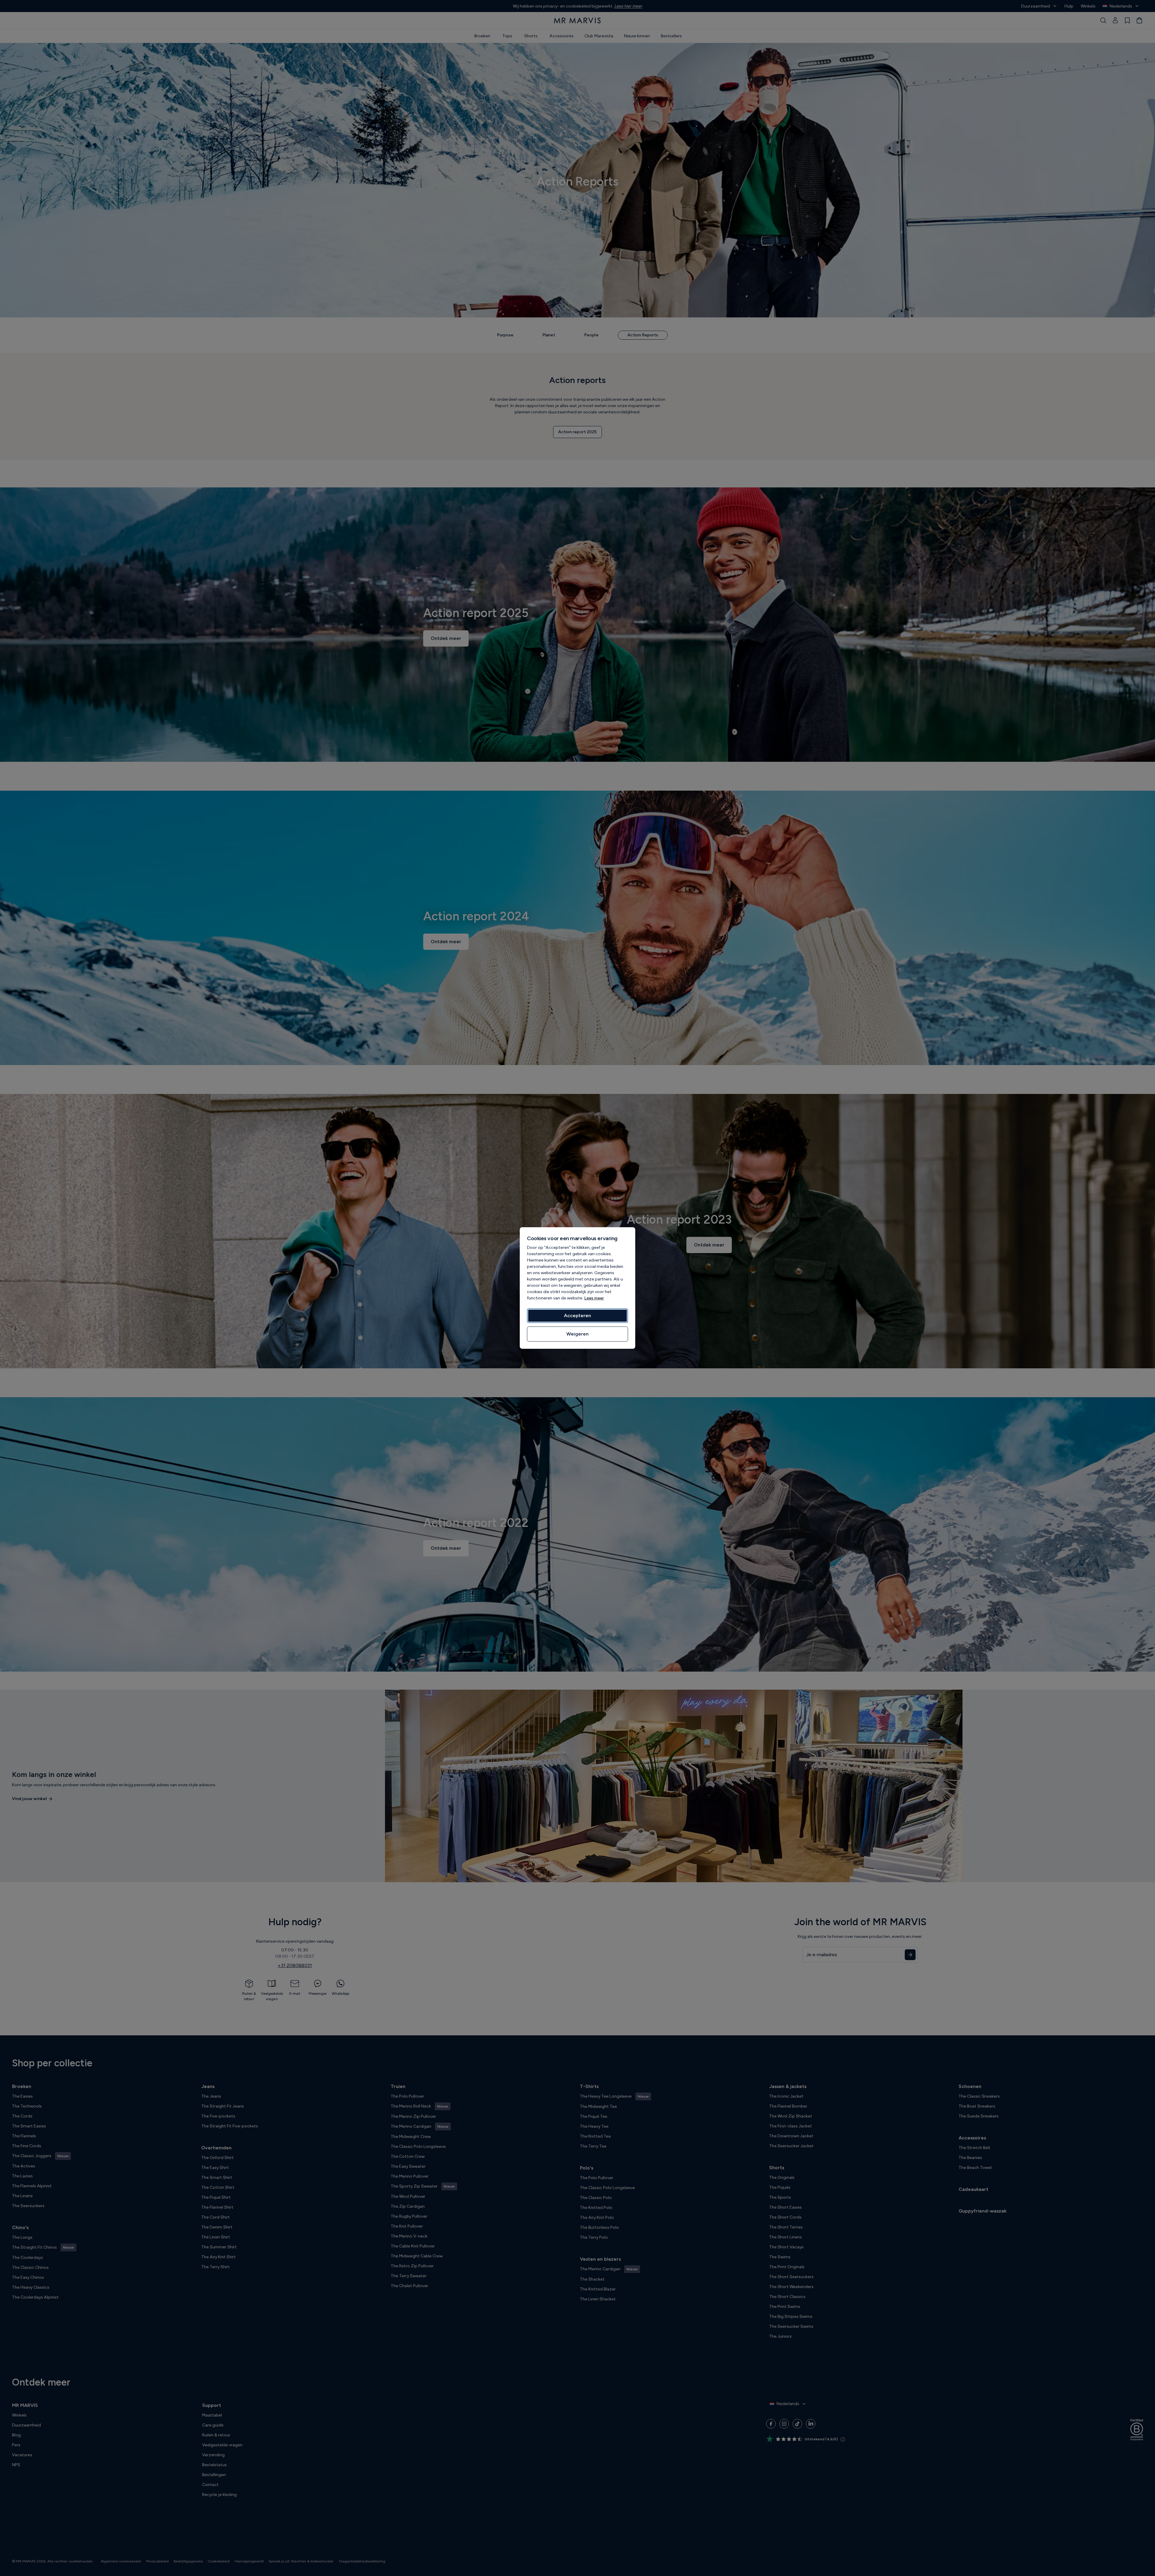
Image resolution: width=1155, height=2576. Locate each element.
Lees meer (594, 1298)
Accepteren (577, 1316)
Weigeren (577, 1334)
